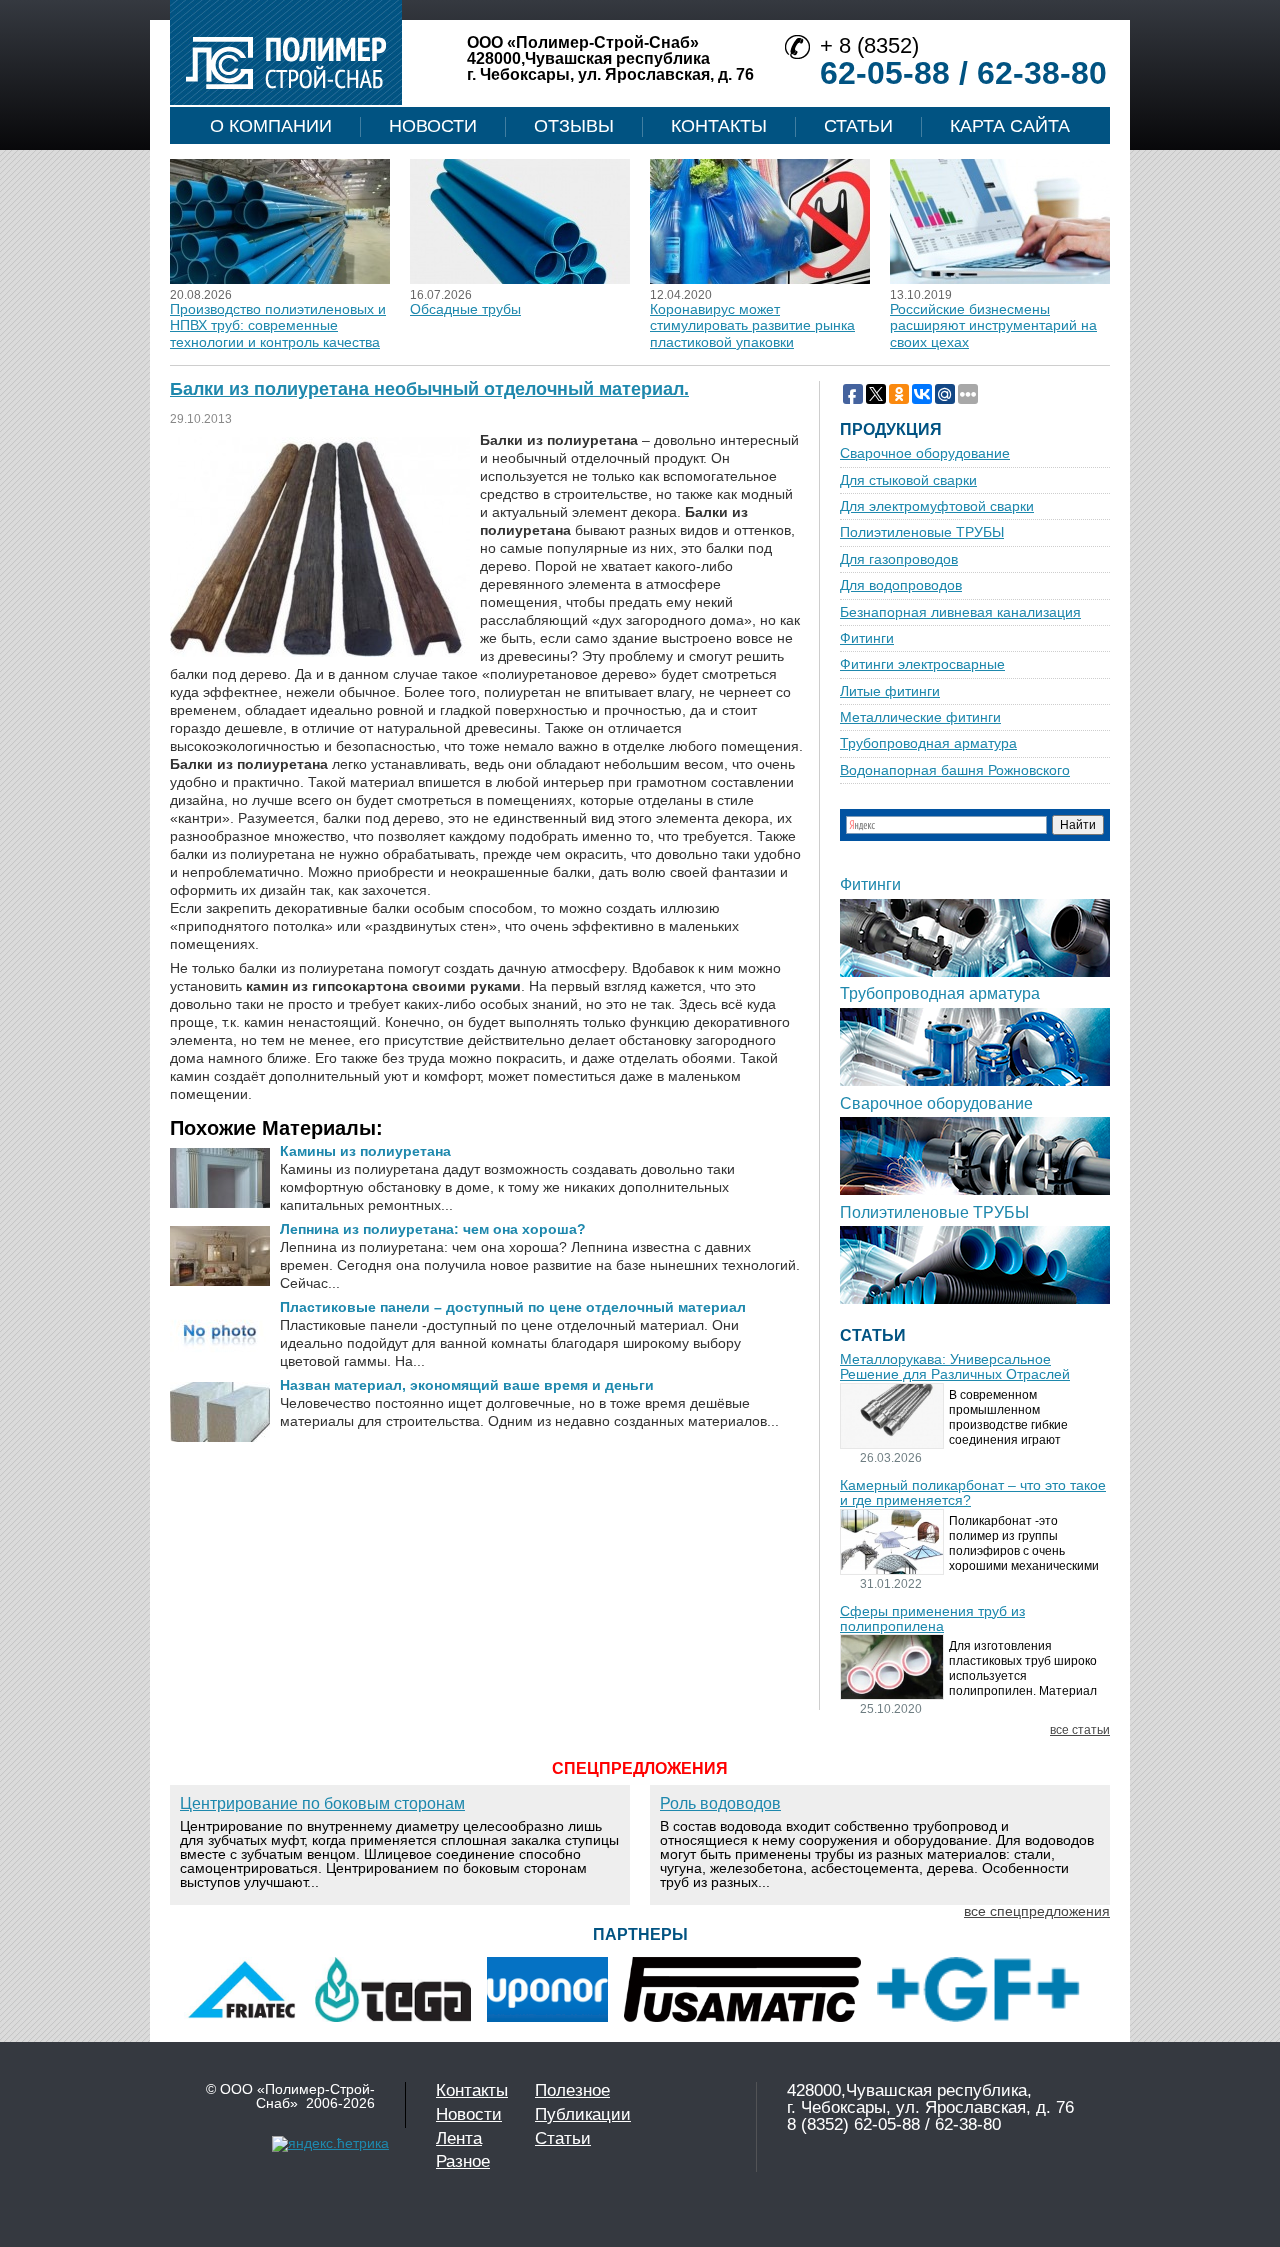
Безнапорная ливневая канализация (960, 612)
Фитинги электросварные (922, 664)
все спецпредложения (1037, 1911)
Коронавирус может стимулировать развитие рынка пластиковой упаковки (752, 325)
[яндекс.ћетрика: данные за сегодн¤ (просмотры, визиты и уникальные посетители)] (330, 2144)
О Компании (271, 126)
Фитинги (867, 638)
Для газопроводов (899, 559)
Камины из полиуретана (365, 1151)
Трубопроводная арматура (928, 743)
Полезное (572, 2090)
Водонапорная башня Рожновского (955, 770)
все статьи (1080, 1730)
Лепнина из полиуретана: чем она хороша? (433, 1229)
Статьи (858, 126)
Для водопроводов (901, 585)
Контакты (719, 126)
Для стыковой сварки (908, 480)
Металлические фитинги (920, 717)
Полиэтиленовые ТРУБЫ (922, 532)
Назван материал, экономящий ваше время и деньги (467, 1385)
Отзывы (574, 126)
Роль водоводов (720, 1803)
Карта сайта (1010, 126)
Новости (433, 126)
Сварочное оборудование (925, 453)
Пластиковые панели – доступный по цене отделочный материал (513, 1307)
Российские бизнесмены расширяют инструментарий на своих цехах (993, 325)
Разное (463, 2161)
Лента (459, 2138)
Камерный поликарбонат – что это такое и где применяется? (973, 1493)
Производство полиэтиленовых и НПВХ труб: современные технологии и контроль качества (278, 325)
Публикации (583, 2114)
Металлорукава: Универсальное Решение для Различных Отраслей (955, 1367)
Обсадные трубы (465, 309)
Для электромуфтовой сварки (937, 506)
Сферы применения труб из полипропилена (932, 1619)
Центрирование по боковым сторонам (322, 1803)
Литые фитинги (890, 691)
